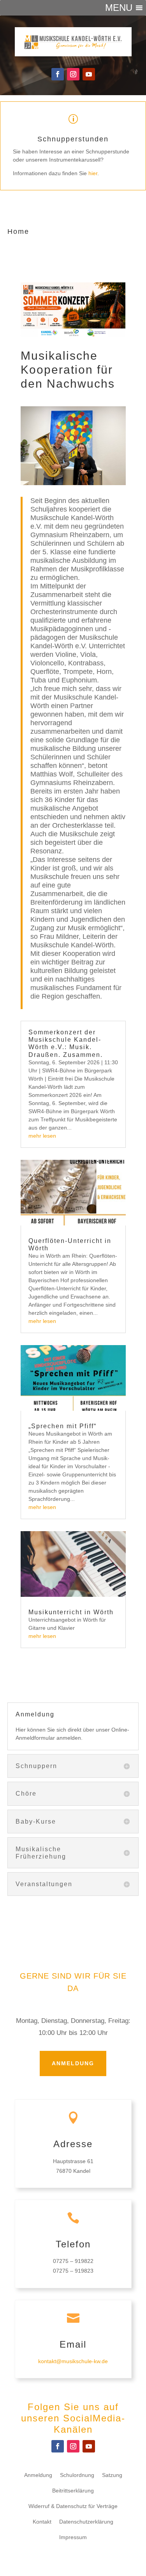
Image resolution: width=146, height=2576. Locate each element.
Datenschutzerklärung (86, 2522)
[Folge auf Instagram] (73, 74)
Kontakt (42, 2522)
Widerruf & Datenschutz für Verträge (73, 2506)
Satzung (112, 2475)
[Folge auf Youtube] (89, 74)
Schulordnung (77, 2475)
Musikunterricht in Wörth (71, 1612)
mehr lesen (42, 1136)
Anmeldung (73, 2063)
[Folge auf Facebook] (58, 74)
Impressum (73, 2537)
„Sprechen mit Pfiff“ (62, 1426)
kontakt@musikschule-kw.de (73, 2361)
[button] (119, 8)
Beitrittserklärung (73, 2491)
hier (93, 173)
